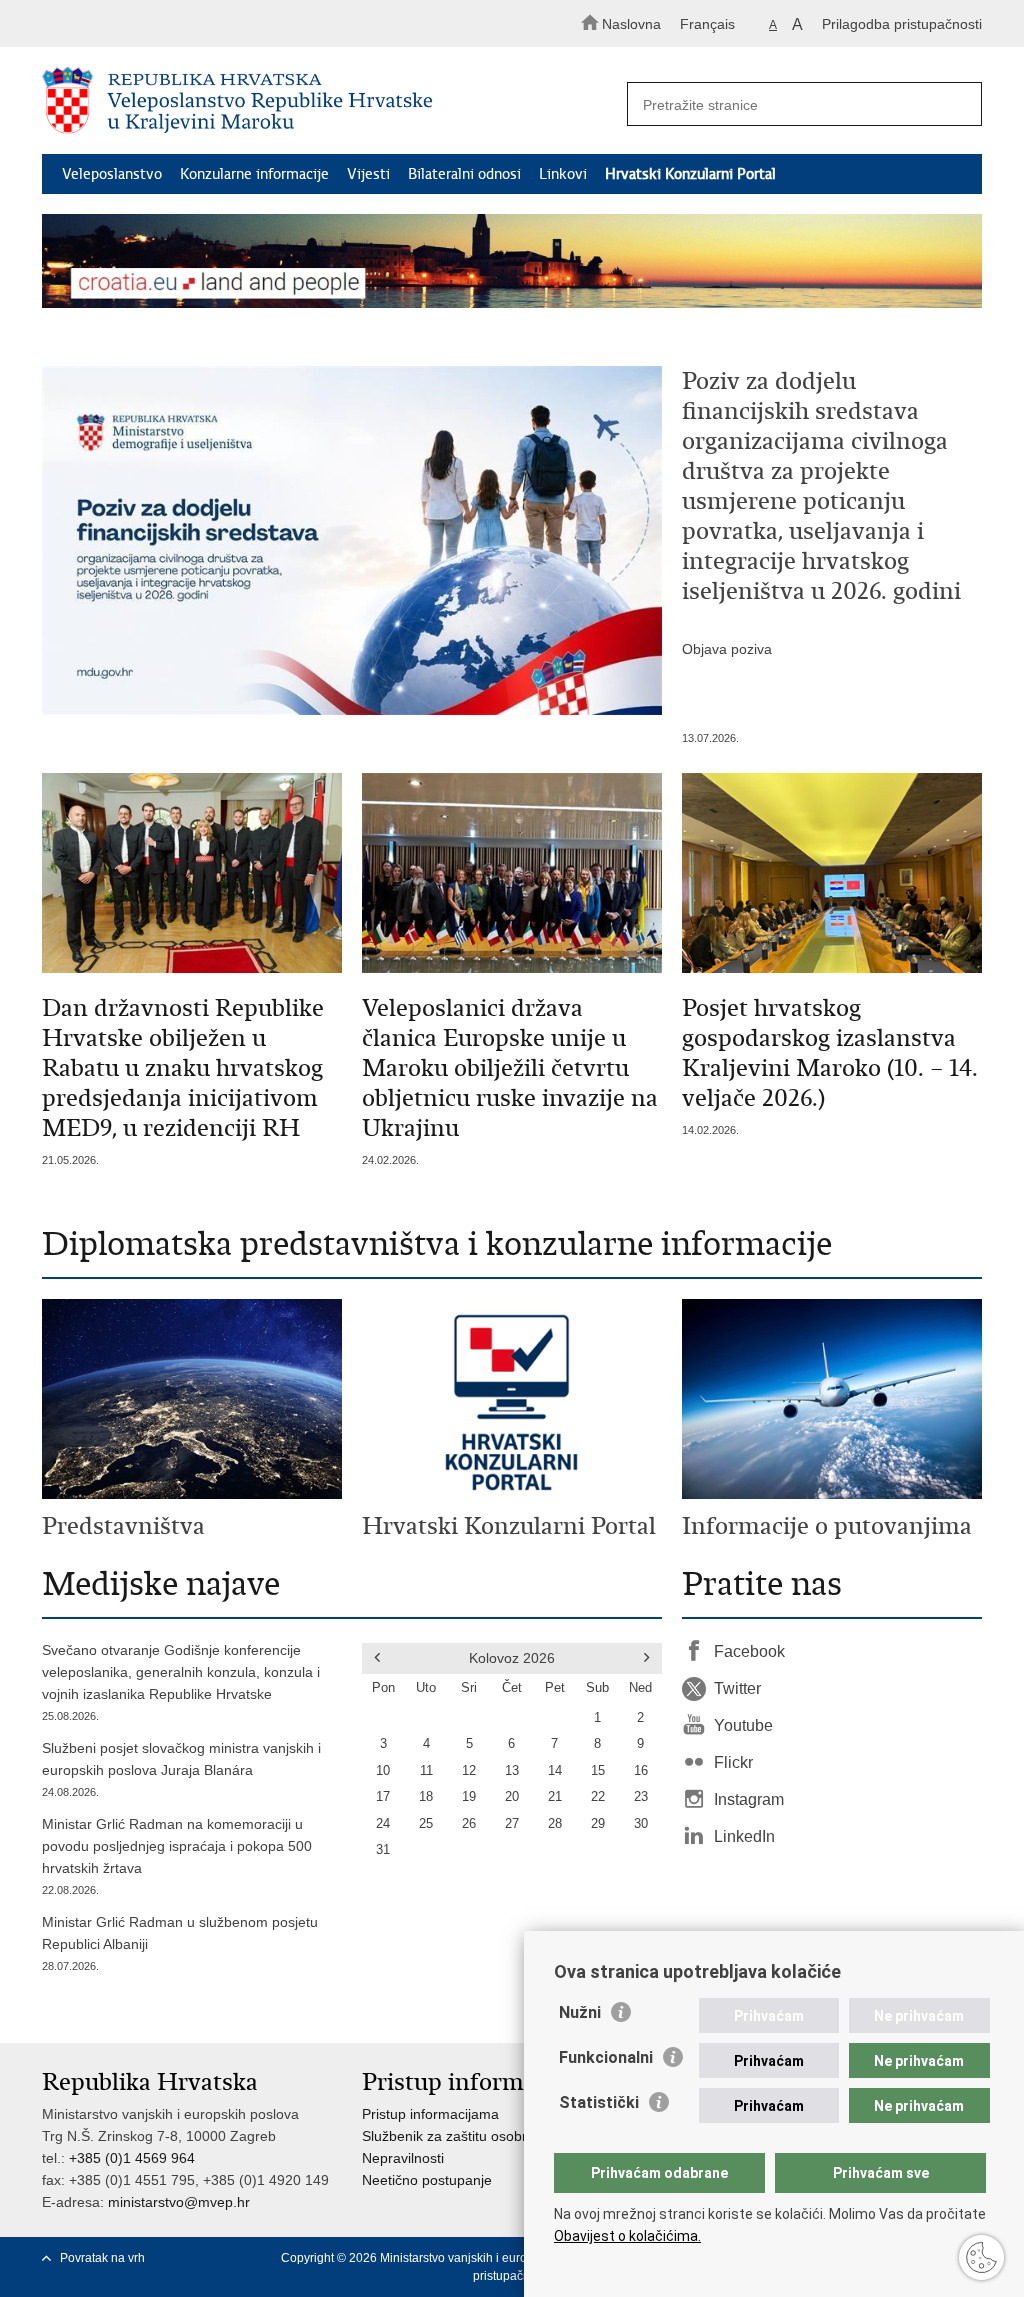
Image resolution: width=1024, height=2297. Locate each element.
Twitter (737, 1688)
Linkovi (563, 174)
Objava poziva (727, 649)
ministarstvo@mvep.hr (179, 2202)
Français (707, 24)
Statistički (599, 2102)
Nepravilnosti (403, 2158)
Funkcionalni (606, 2057)
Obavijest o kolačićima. (627, 2236)
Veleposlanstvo (112, 174)
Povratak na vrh (102, 2258)
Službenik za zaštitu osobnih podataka (483, 2136)
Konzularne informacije (254, 174)
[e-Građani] (127, 23)
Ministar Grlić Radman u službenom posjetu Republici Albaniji (180, 1943)
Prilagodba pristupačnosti (902, 24)
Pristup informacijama (430, 2114)
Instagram (749, 1799)
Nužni (580, 2012)
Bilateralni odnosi (464, 174)
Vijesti (368, 174)
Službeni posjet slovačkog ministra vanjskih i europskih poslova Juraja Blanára (181, 1769)
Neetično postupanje (427, 2180)
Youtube (743, 1725)
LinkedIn (744, 1836)
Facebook (749, 1651)
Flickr (733, 1762)
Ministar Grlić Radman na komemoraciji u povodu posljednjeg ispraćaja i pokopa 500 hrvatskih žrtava (177, 1856)
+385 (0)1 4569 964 (132, 2158)
